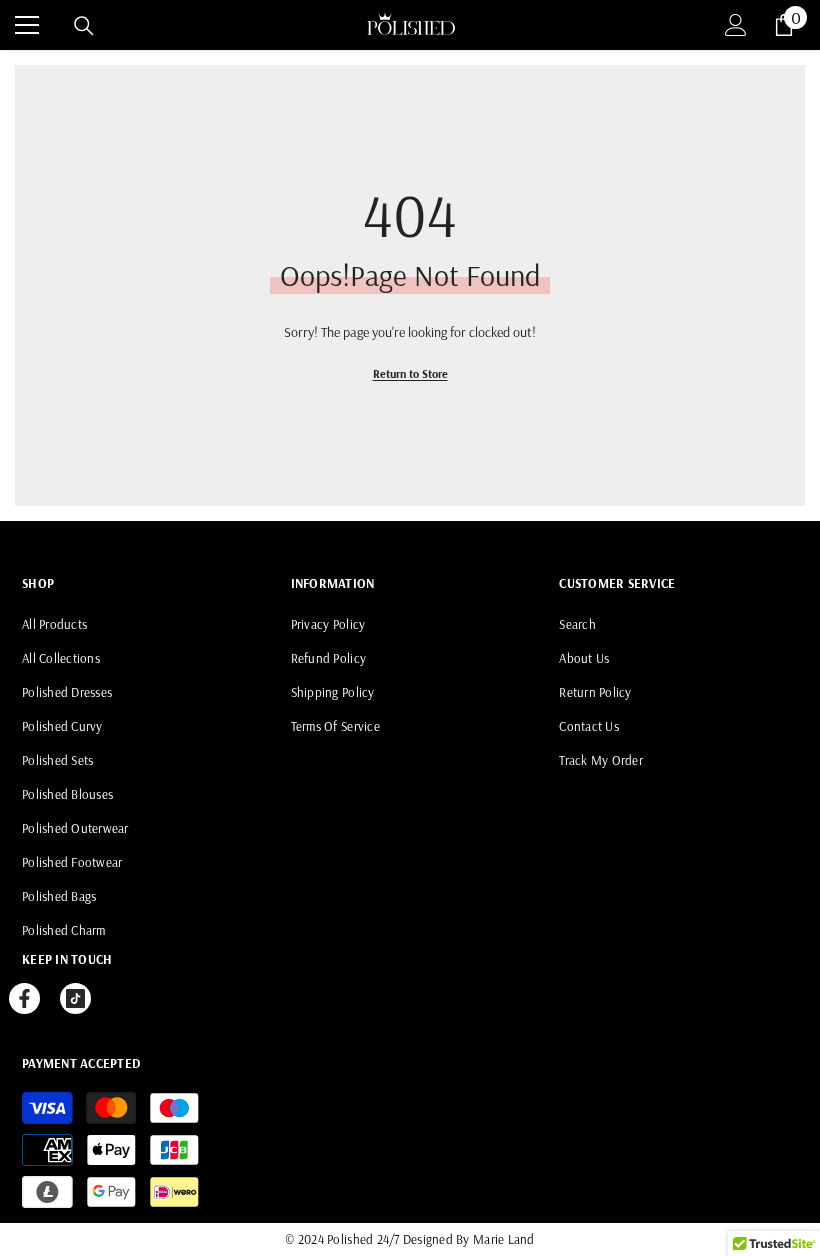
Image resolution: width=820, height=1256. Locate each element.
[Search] (84, 26)
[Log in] (736, 25)
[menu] (27, 25)
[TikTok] (75, 998)
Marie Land (504, 1239)
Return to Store (410, 373)
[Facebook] (24, 998)
